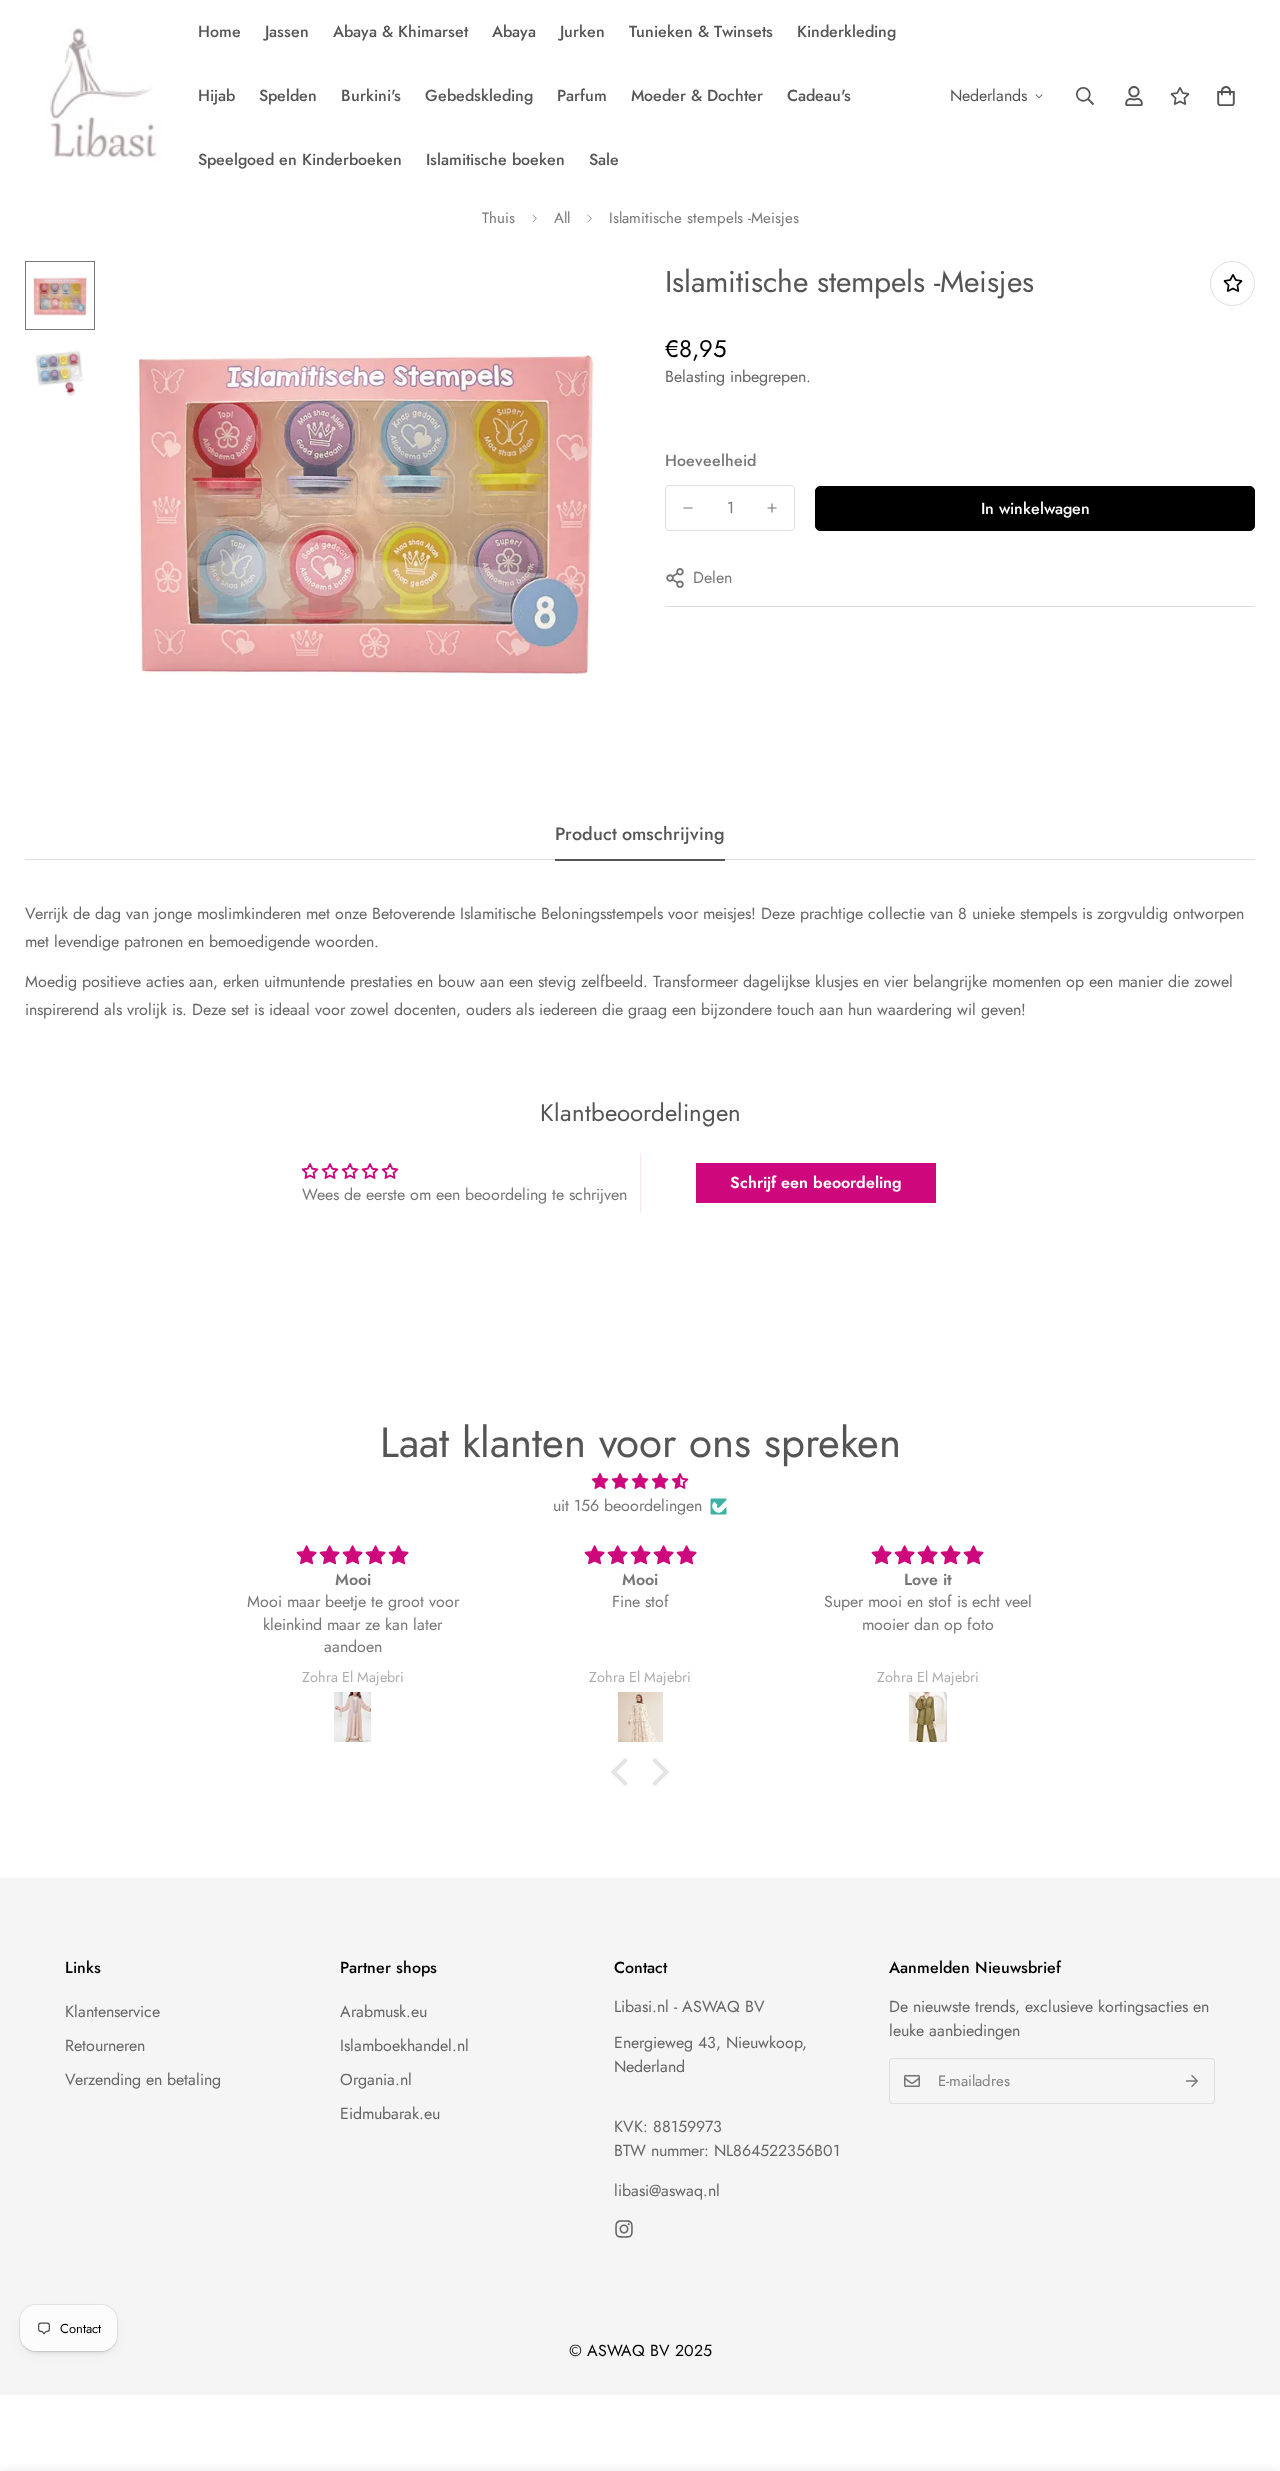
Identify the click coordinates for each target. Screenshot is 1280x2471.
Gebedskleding (479, 95)
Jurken (582, 31)
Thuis (498, 218)
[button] (1226, 96)
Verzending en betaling (143, 2079)
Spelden (288, 95)
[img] (640, 1481)
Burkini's (371, 95)
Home (219, 31)
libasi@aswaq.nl (667, 2190)
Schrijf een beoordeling (816, 1182)
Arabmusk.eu (383, 2011)
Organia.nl (376, 2079)
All (562, 218)
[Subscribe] (1192, 2081)
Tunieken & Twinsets (701, 31)
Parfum (582, 95)
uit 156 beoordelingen (627, 1505)
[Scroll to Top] (1241, 2362)
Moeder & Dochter (697, 95)
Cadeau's (819, 95)
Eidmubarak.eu (390, 2113)
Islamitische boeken (495, 159)
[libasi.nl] (97, 96)
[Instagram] (624, 2229)
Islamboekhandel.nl (404, 2045)
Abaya (514, 31)
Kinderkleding (846, 31)
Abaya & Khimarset (400, 31)
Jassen (287, 31)
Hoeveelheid (710, 460)
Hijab (216, 95)
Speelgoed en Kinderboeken (300, 159)
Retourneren (105, 2045)
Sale (604, 159)
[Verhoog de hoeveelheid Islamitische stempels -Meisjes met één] (772, 508)
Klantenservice (112, 2011)
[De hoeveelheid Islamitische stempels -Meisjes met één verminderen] (688, 508)
